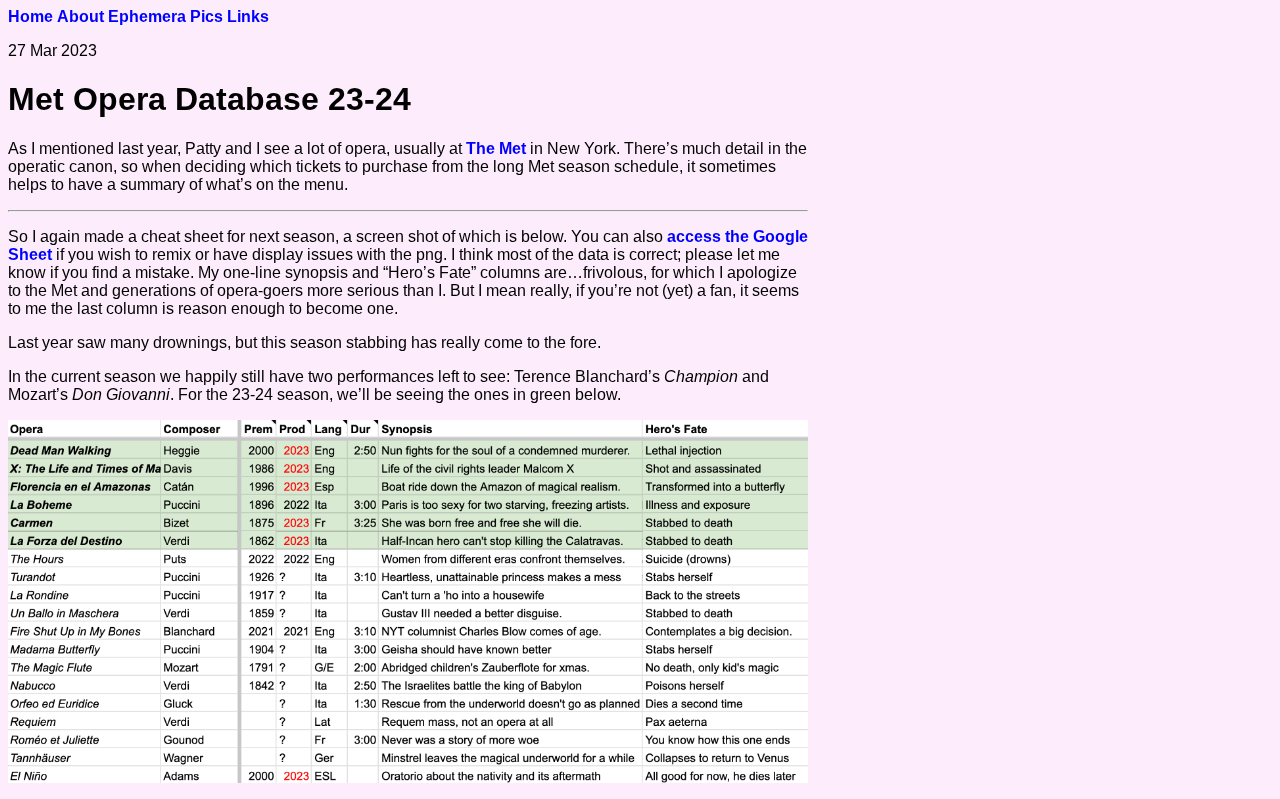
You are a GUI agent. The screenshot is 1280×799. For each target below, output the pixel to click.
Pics (206, 16)
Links (248, 16)
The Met (496, 148)
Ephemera (147, 16)
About (80, 16)
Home (30, 16)
